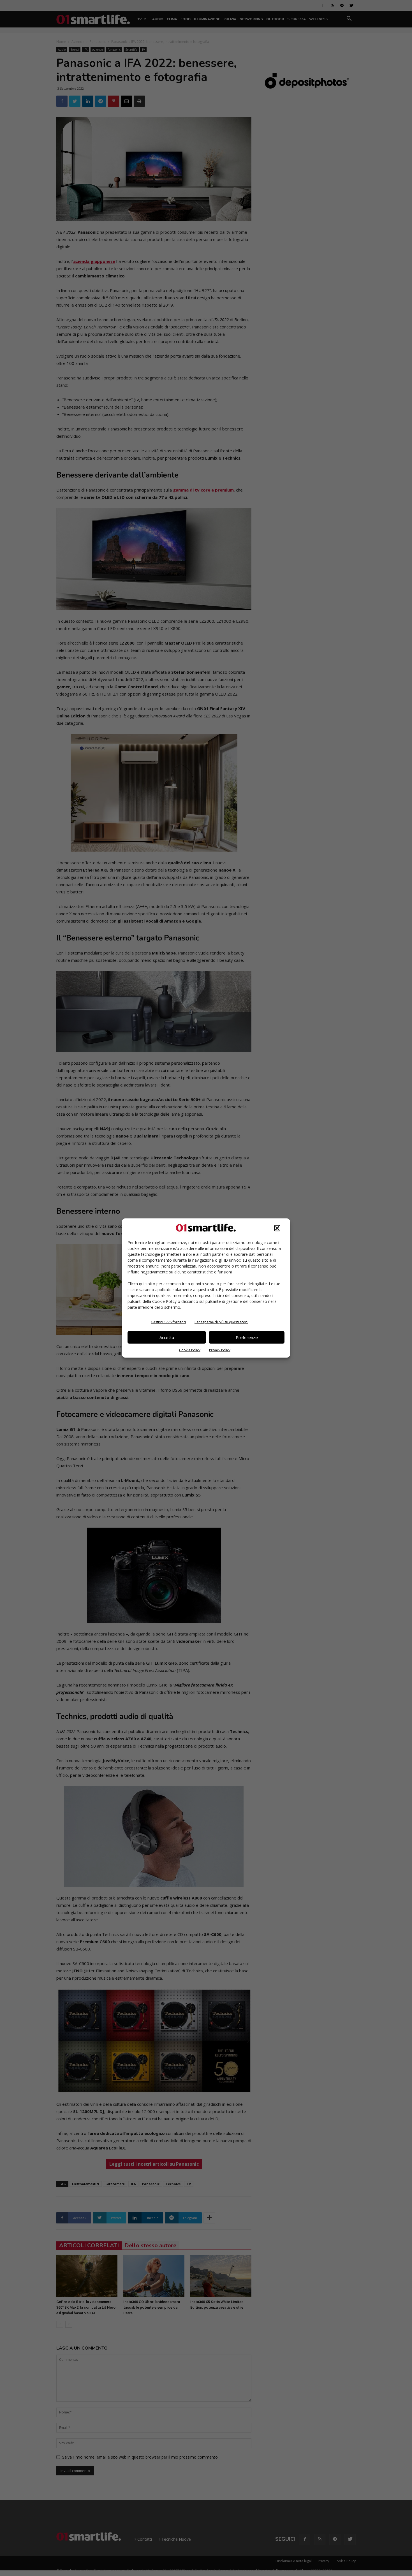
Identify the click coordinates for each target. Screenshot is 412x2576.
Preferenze (247, 1337)
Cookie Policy (190, 1350)
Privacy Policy (220, 1350)
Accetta (167, 1337)
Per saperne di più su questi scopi (221, 1322)
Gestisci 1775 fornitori (168, 1322)
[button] (277, 1228)
